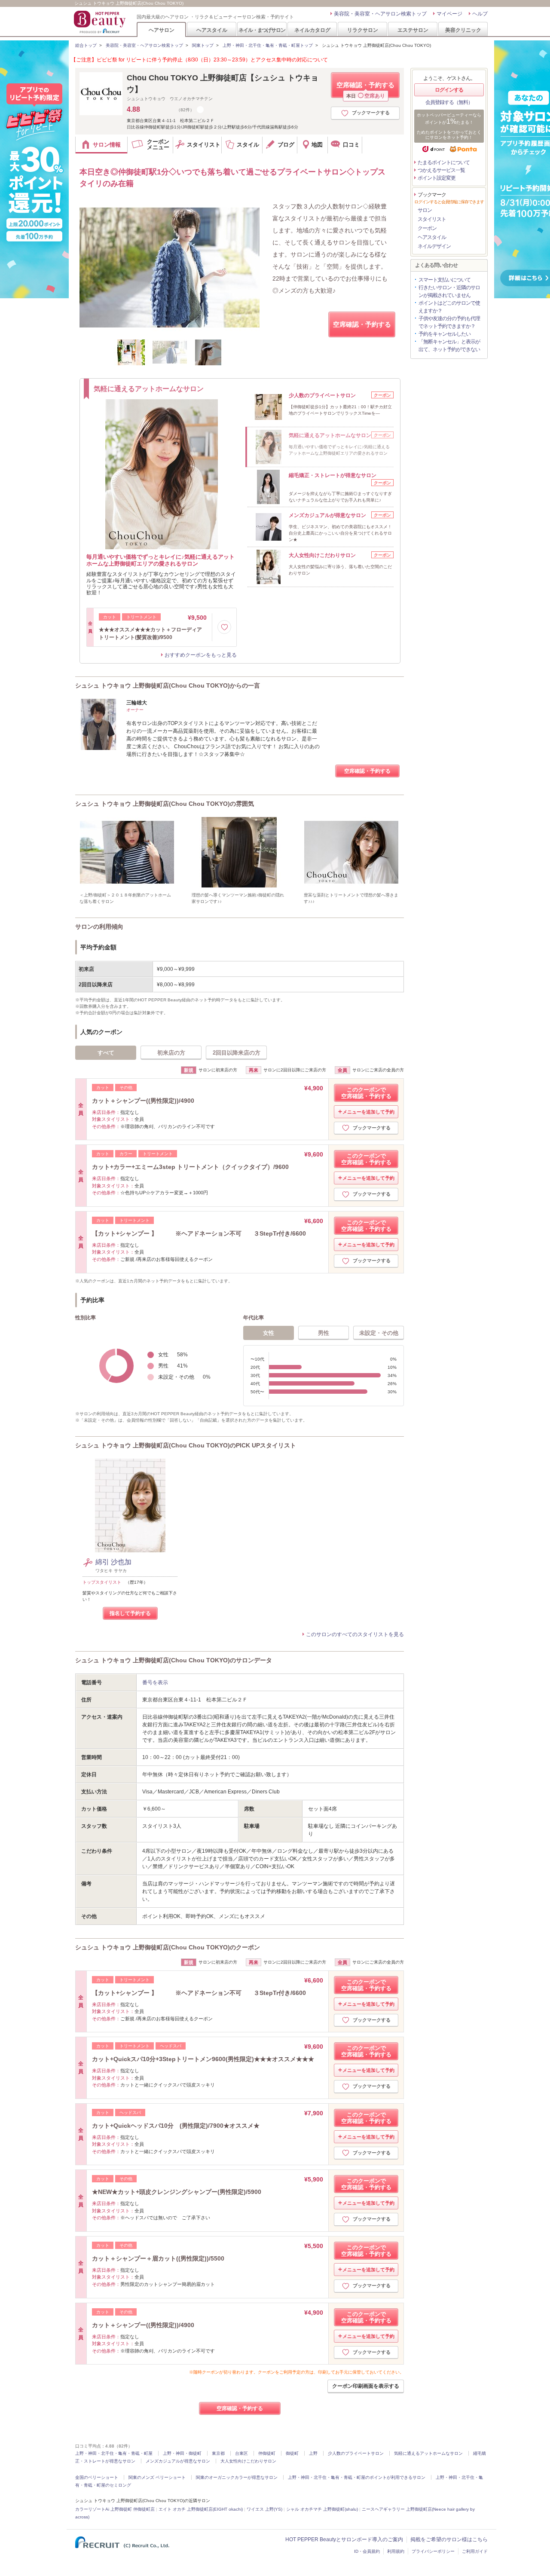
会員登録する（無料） (449, 102)
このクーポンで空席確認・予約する (366, 1093)
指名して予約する (130, 1613)
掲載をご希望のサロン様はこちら (449, 2539)
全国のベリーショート (97, 2477)
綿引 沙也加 (113, 1562)
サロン (425, 210)
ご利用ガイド (475, 2551)
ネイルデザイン (434, 246)
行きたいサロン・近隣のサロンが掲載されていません (449, 291)
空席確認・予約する (365, 90)
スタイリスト (432, 219)
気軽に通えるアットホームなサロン (428, 2453)
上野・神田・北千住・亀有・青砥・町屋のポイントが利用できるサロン (357, 2477)
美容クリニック (463, 30)
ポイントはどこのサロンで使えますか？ (449, 307)
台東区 (241, 2453)
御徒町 (292, 2453)
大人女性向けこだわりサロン (248, 2461)
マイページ (449, 14)
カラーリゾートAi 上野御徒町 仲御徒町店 (115, 2509)
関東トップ (203, 45)
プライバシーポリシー (433, 2551)
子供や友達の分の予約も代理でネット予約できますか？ (449, 322)
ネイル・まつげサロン (262, 30)
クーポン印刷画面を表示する (366, 2386)
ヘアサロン (162, 30)
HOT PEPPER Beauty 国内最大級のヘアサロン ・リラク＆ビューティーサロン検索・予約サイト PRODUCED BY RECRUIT (101, 22)
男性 (324, 1333)
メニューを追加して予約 (368, 1112)
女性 (269, 1333)
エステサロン (413, 30)
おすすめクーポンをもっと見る (201, 655)
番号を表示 (155, 1683)
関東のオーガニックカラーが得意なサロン (237, 2477)
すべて (106, 1053)
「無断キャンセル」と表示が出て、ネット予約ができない (449, 346)
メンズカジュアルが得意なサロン (178, 2461)
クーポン (427, 228)
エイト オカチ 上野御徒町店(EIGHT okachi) (201, 2509)
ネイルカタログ (312, 30)
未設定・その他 (379, 1333)
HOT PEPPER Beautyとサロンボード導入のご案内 (344, 2539)
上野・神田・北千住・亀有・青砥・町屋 (114, 2453)
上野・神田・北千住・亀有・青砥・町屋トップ (268, 45)
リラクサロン (363, 30)
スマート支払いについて (445, 280)
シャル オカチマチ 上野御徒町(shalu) (322, 2509)
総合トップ (86, 45)
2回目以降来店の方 (237, 1053)
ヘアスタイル (212, 30)
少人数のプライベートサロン (356, 2453)
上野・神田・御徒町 (182, 2453)
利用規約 (396, 2551)
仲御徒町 (267, 2453)
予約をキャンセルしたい (445, 334)
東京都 (218, 2453)
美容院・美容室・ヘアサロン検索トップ (380, 14)
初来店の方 (171, 1053)
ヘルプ (480, 14)
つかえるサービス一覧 (441, 170)
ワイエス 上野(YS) (264, 2509)
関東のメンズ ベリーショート (157, 2477)
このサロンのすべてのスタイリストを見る (355, 1634)
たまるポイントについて (444, 162)
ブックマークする (371, 113)
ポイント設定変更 (437, 178)
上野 (313, 2453)
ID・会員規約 (367, 2551)
